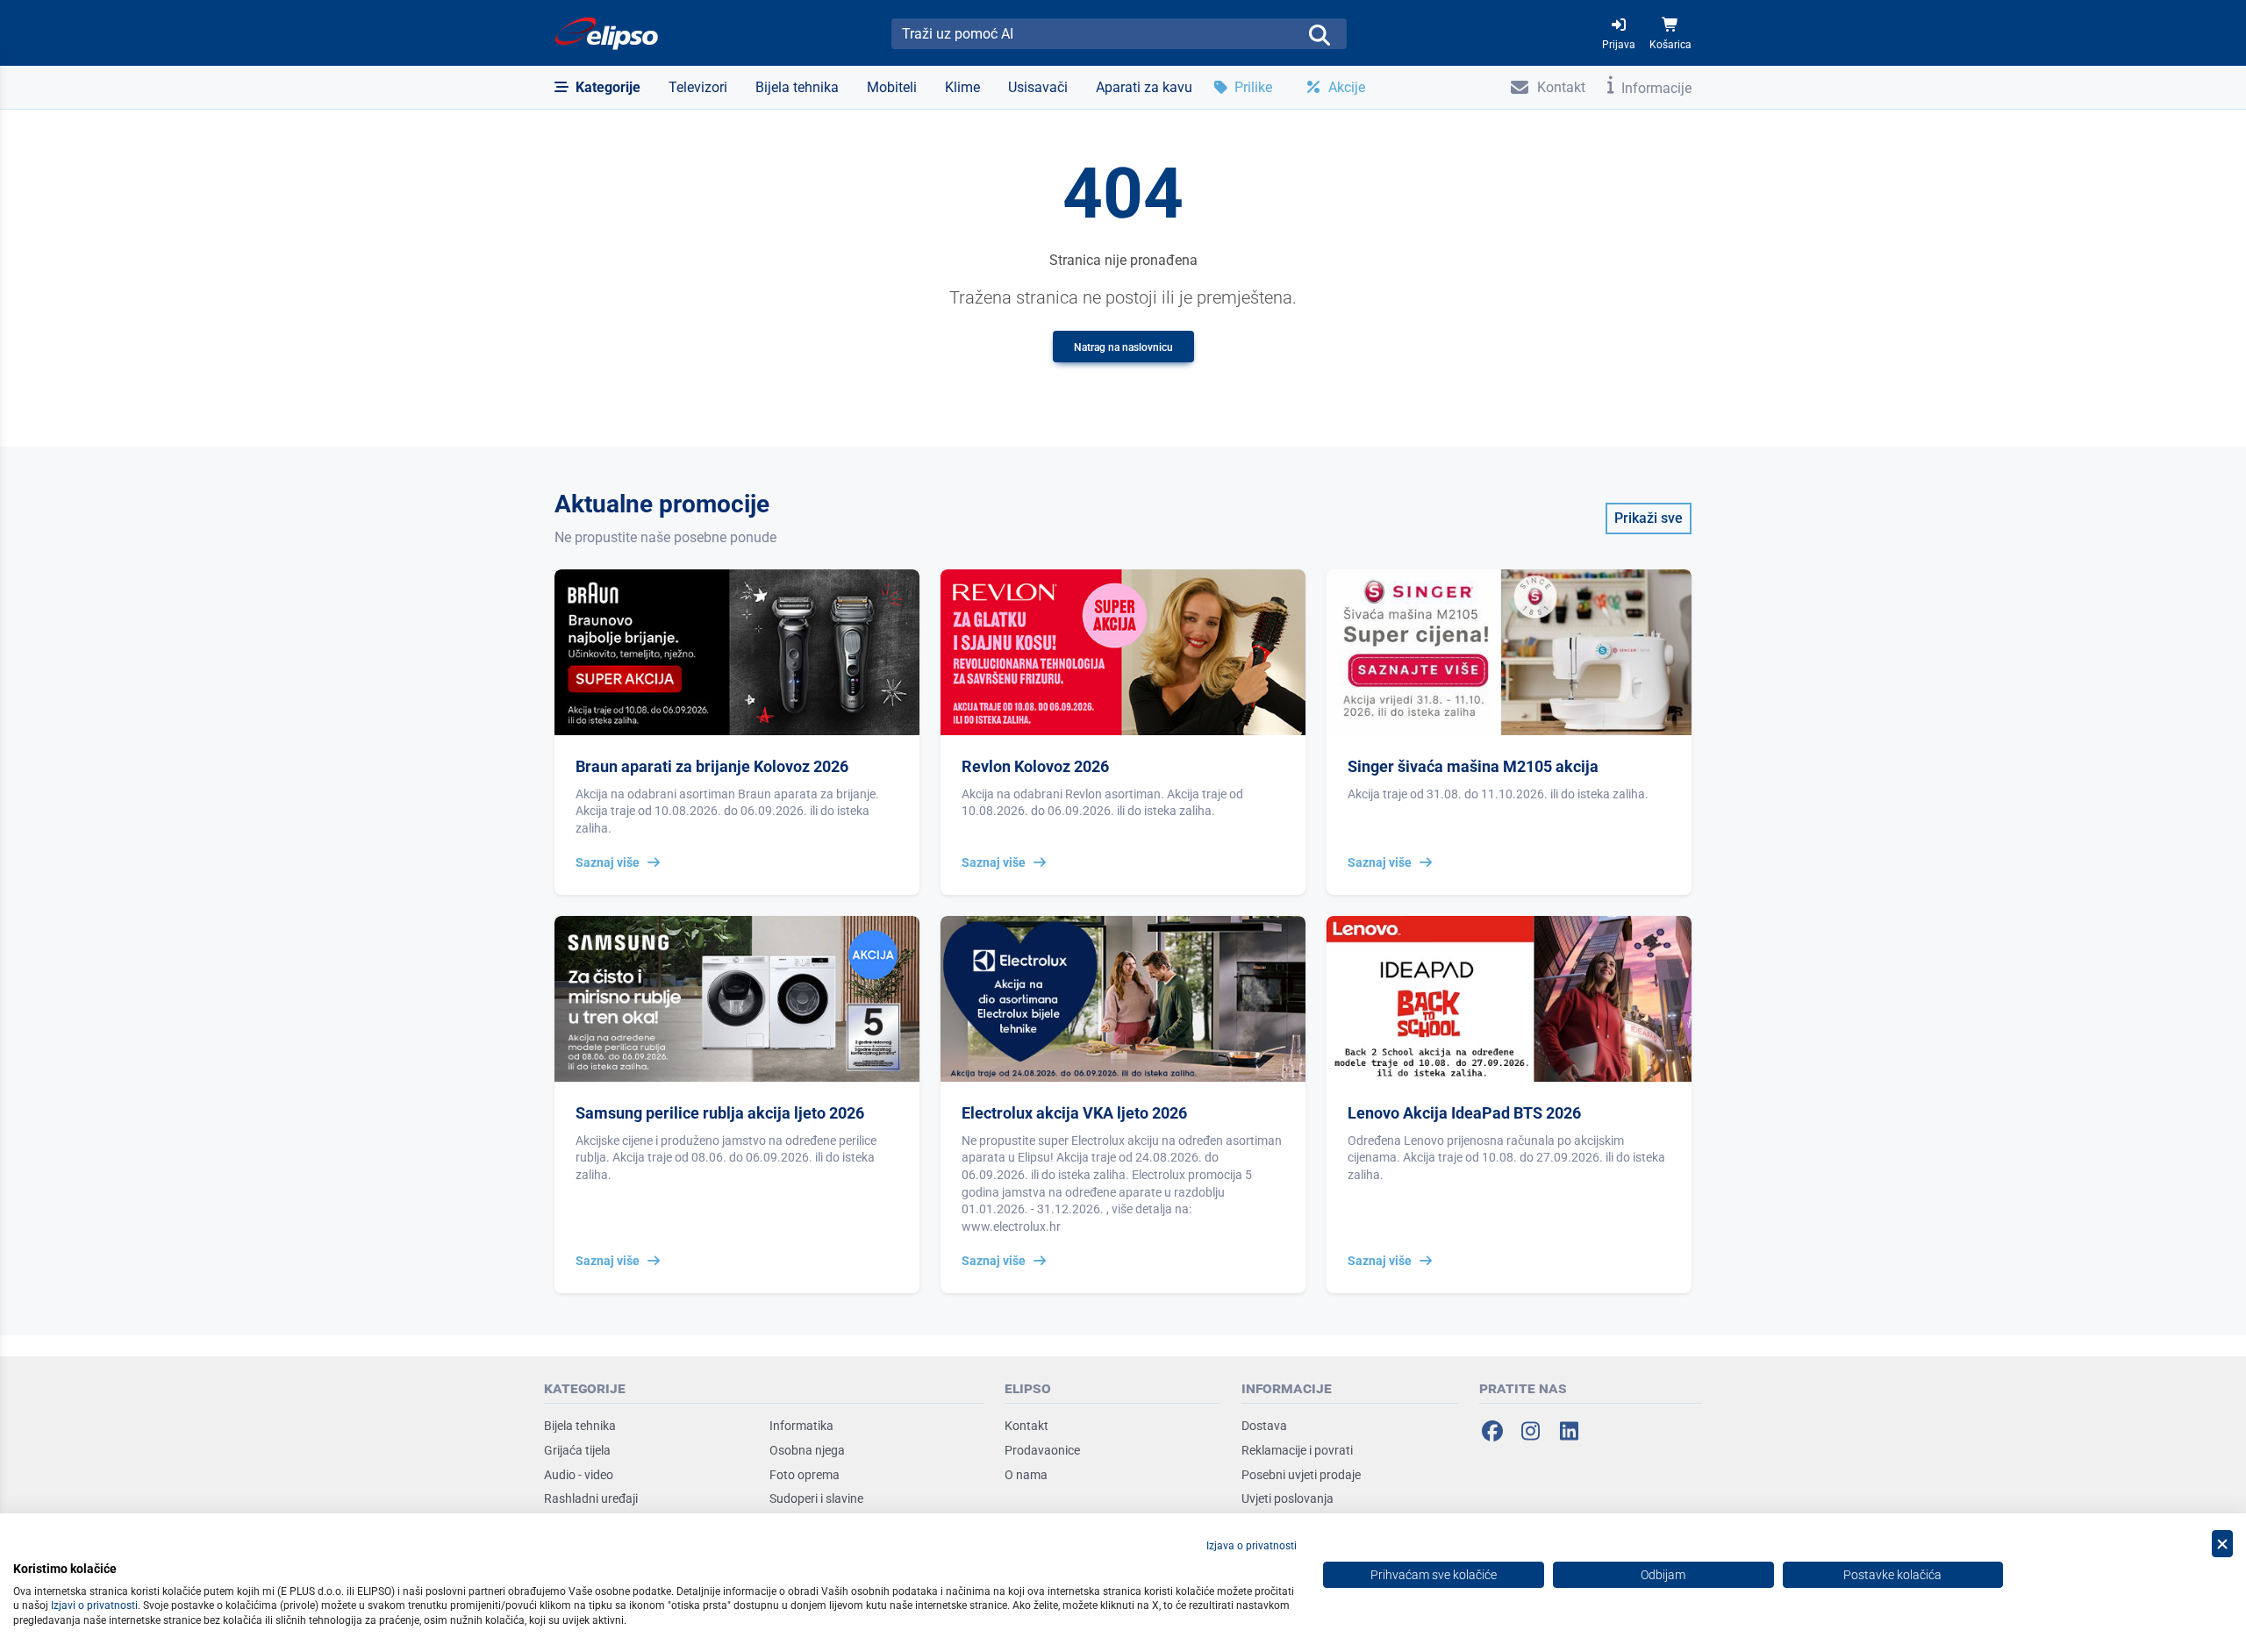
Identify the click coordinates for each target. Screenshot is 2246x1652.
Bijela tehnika (580, 1426)
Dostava (1264, 1426)
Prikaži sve (1649, 518)
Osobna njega (807, 1450)
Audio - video (579, 1475)
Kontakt (1026, 1426)
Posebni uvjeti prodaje (1301, 1475)
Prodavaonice (1042, 1450)
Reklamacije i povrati (1297, 1450)
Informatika (801, 1426)
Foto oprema (805, 1475)
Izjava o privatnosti (1252, 1546)
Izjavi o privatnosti (94, 1606)
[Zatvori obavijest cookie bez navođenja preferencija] (2222, 1544)
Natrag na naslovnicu (1123, 347)
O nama (1026, 1475)
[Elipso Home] (607, 33)
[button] (597, 88)
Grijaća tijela (577, 1450)
